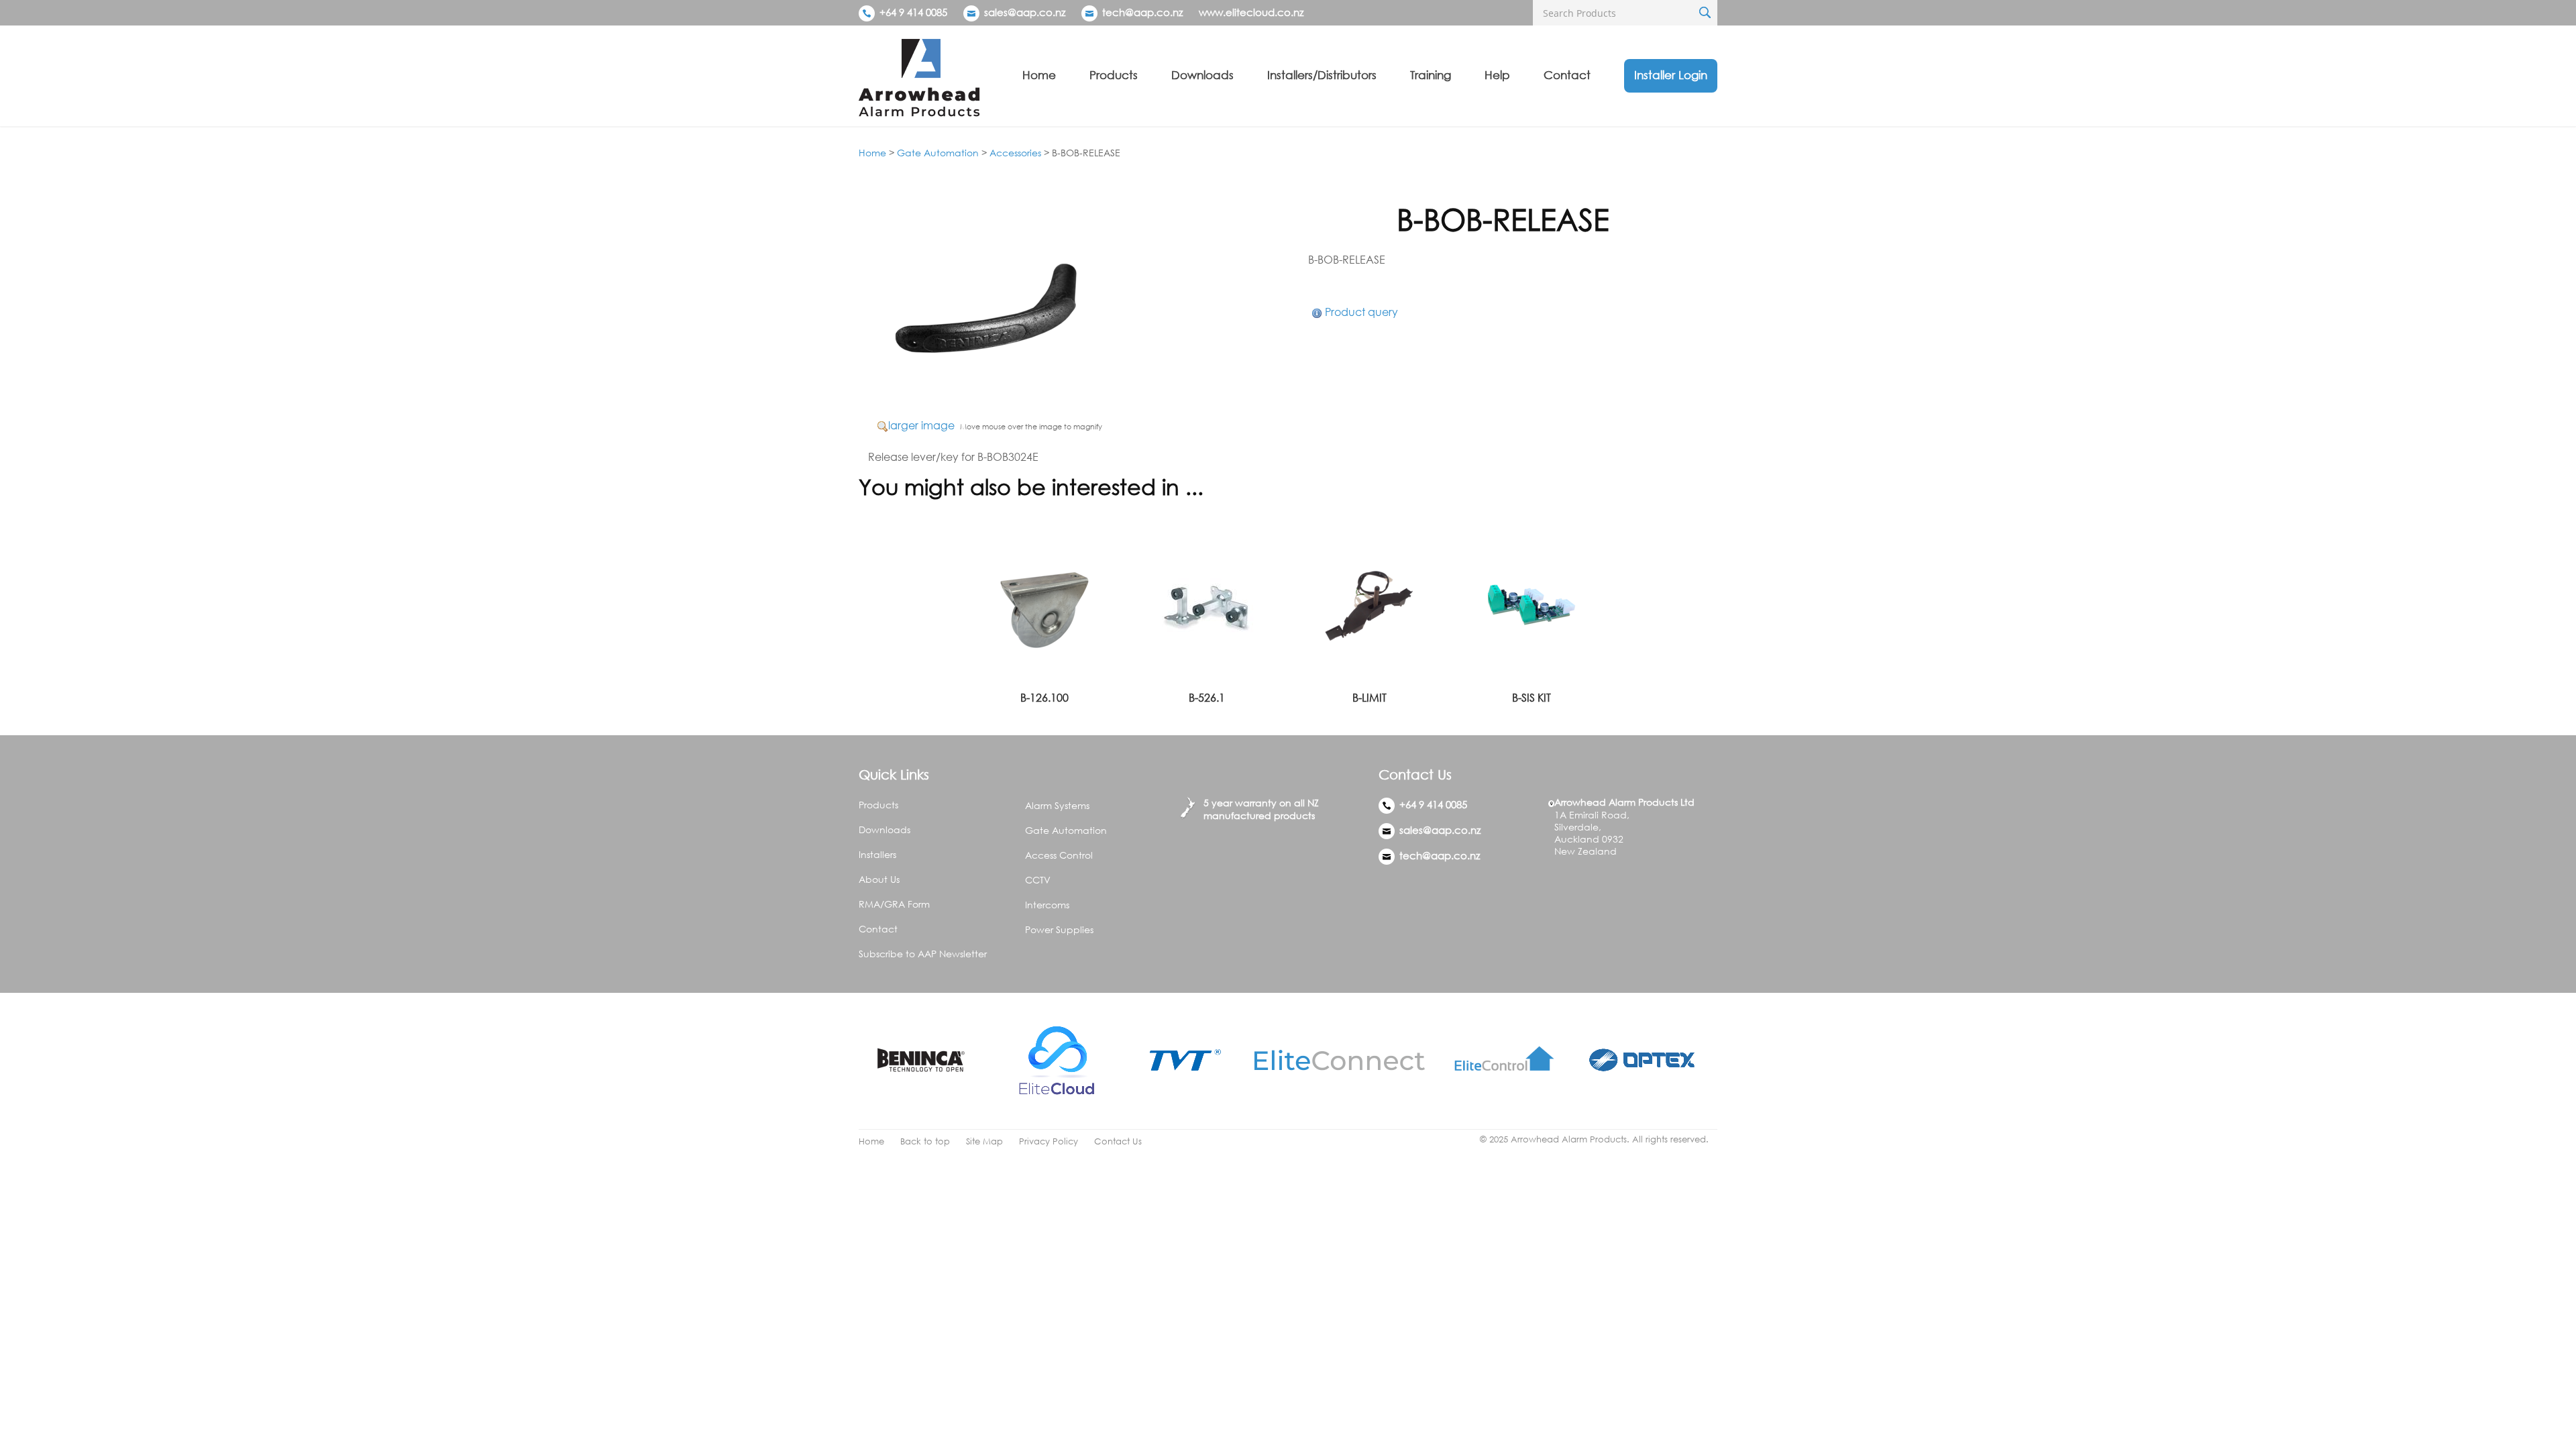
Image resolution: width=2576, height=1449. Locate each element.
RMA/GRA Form (894, 904)
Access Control (1059, 855)
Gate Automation (938, 153)
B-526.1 (1207, 698)
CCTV (1038, 880)
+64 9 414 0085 (912, 12)
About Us (879, 879)
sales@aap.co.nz (1025, 12)
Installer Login (1671, 75)
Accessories (1015, 153)
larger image (921, 425)
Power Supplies (1059, 929)
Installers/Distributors (1322, 75)
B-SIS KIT (1532, 698)
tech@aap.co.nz (1142, 12)
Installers (877, 854)
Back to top (925, 1141)
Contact (1567, 75)
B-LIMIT (1370, 698)
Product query (1361, 312)
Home (1039, 75)
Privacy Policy (1049, 1141)
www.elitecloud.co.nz (1251, 12)
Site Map (984, 1141)
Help (1497, 75)
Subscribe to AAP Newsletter (923, 954)
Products (1114, 75)
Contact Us (1118, 1141)
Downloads (1202, 75)
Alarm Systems (1057, 805)
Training (1431, 75)
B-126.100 (1044, 698)
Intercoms (1047, 905)
